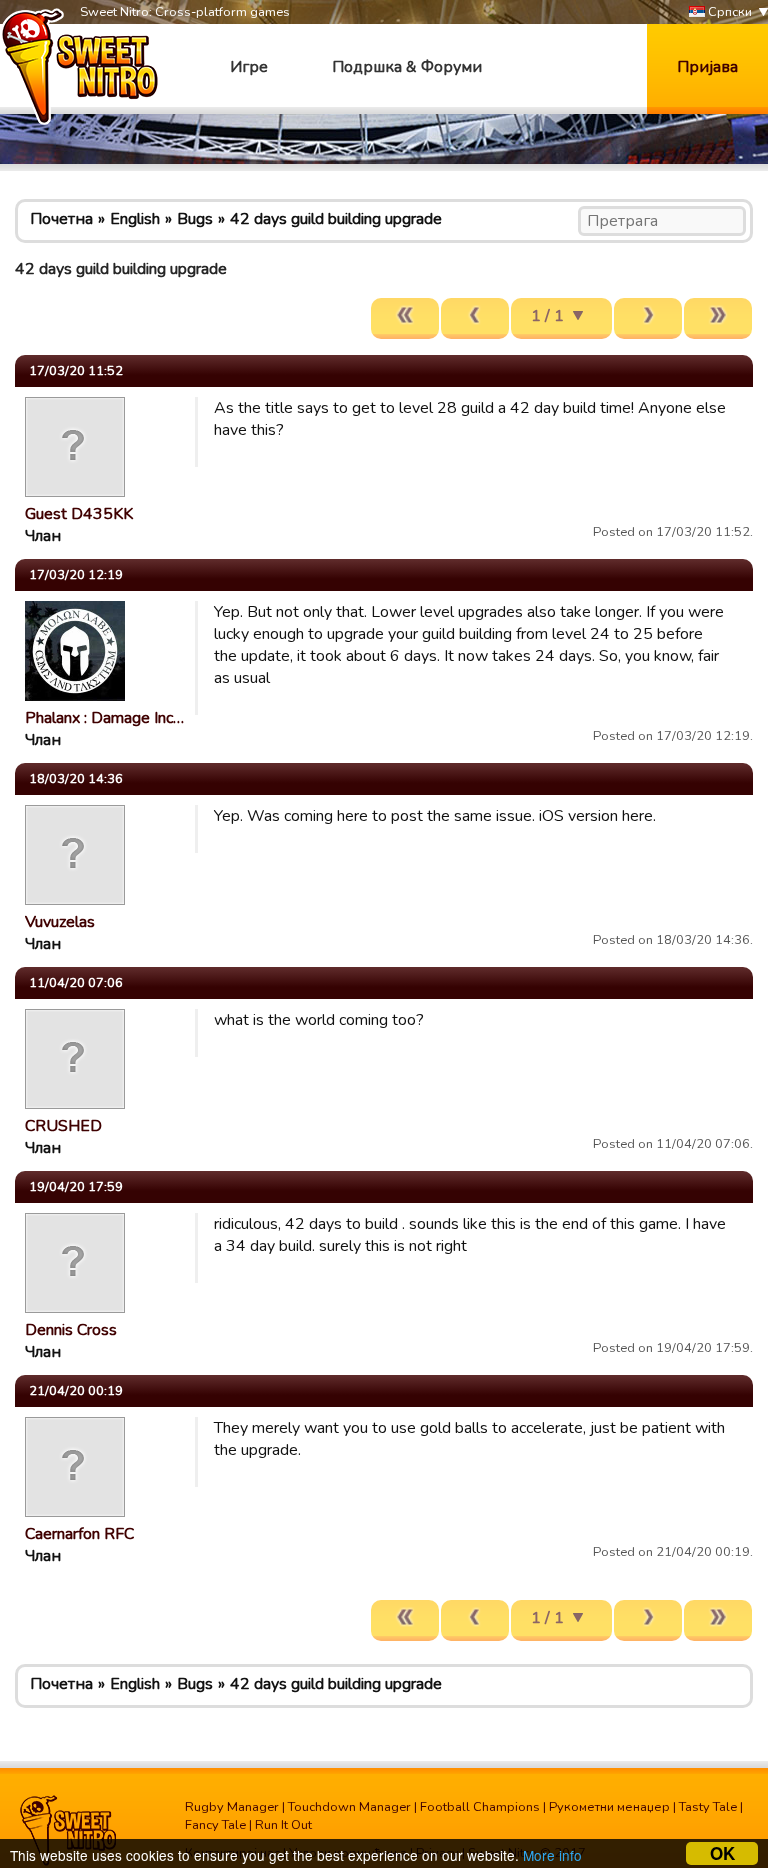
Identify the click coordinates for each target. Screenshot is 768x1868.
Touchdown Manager (349, 1807)
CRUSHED (63, 1126)
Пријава (707, 67)
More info (552, 1855)
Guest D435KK (79, 514)
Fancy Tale (215, 1825)
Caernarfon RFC (79, 1534)
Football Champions (480, 1807)
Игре (249, 67)
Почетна (61, 219)
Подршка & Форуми (407, 67)
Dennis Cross (71, 1330)
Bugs (195, 219)
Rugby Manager (232, 1807)
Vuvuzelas (60, 922)
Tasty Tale (708, 1807)
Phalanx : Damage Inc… (104, 718)
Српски (728, 12)
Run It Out (283, 1825)
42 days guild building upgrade (336, 219)
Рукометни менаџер (609, 1807)
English (135, 219)
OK (722, 1853)
